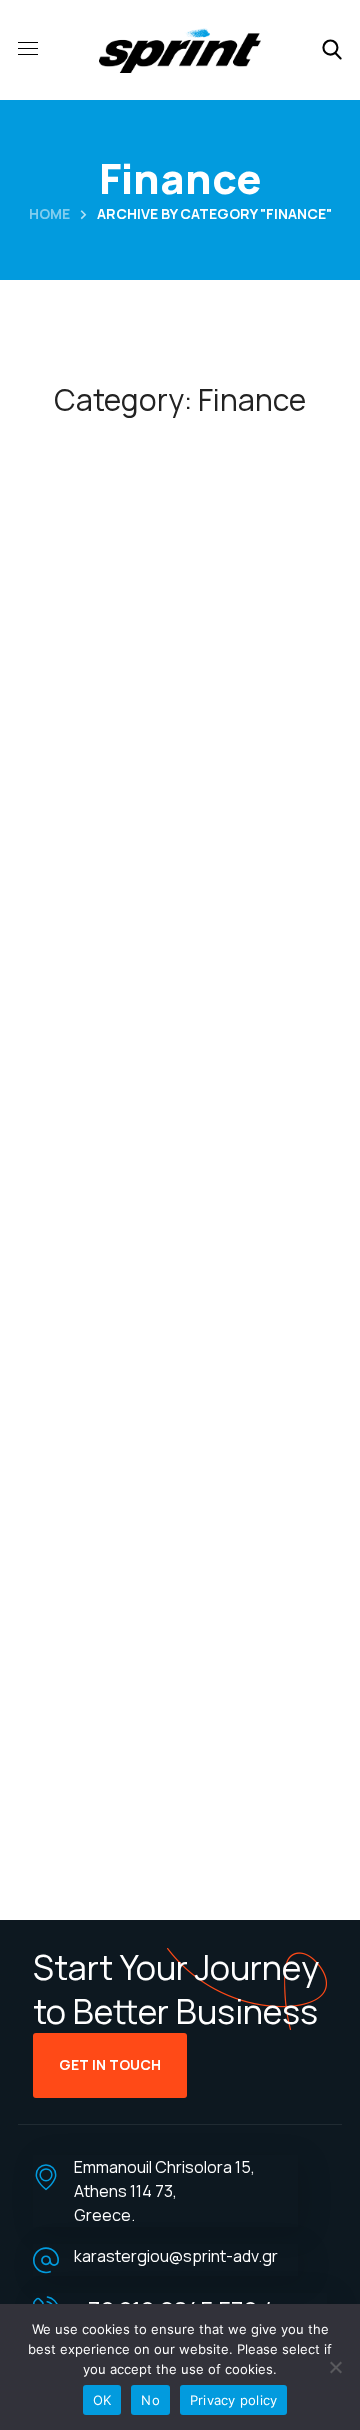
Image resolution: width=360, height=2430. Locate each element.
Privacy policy (234, 2400)
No (150, 2400)
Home (49, 213)
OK (102, 2400)
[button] (332, 50)
